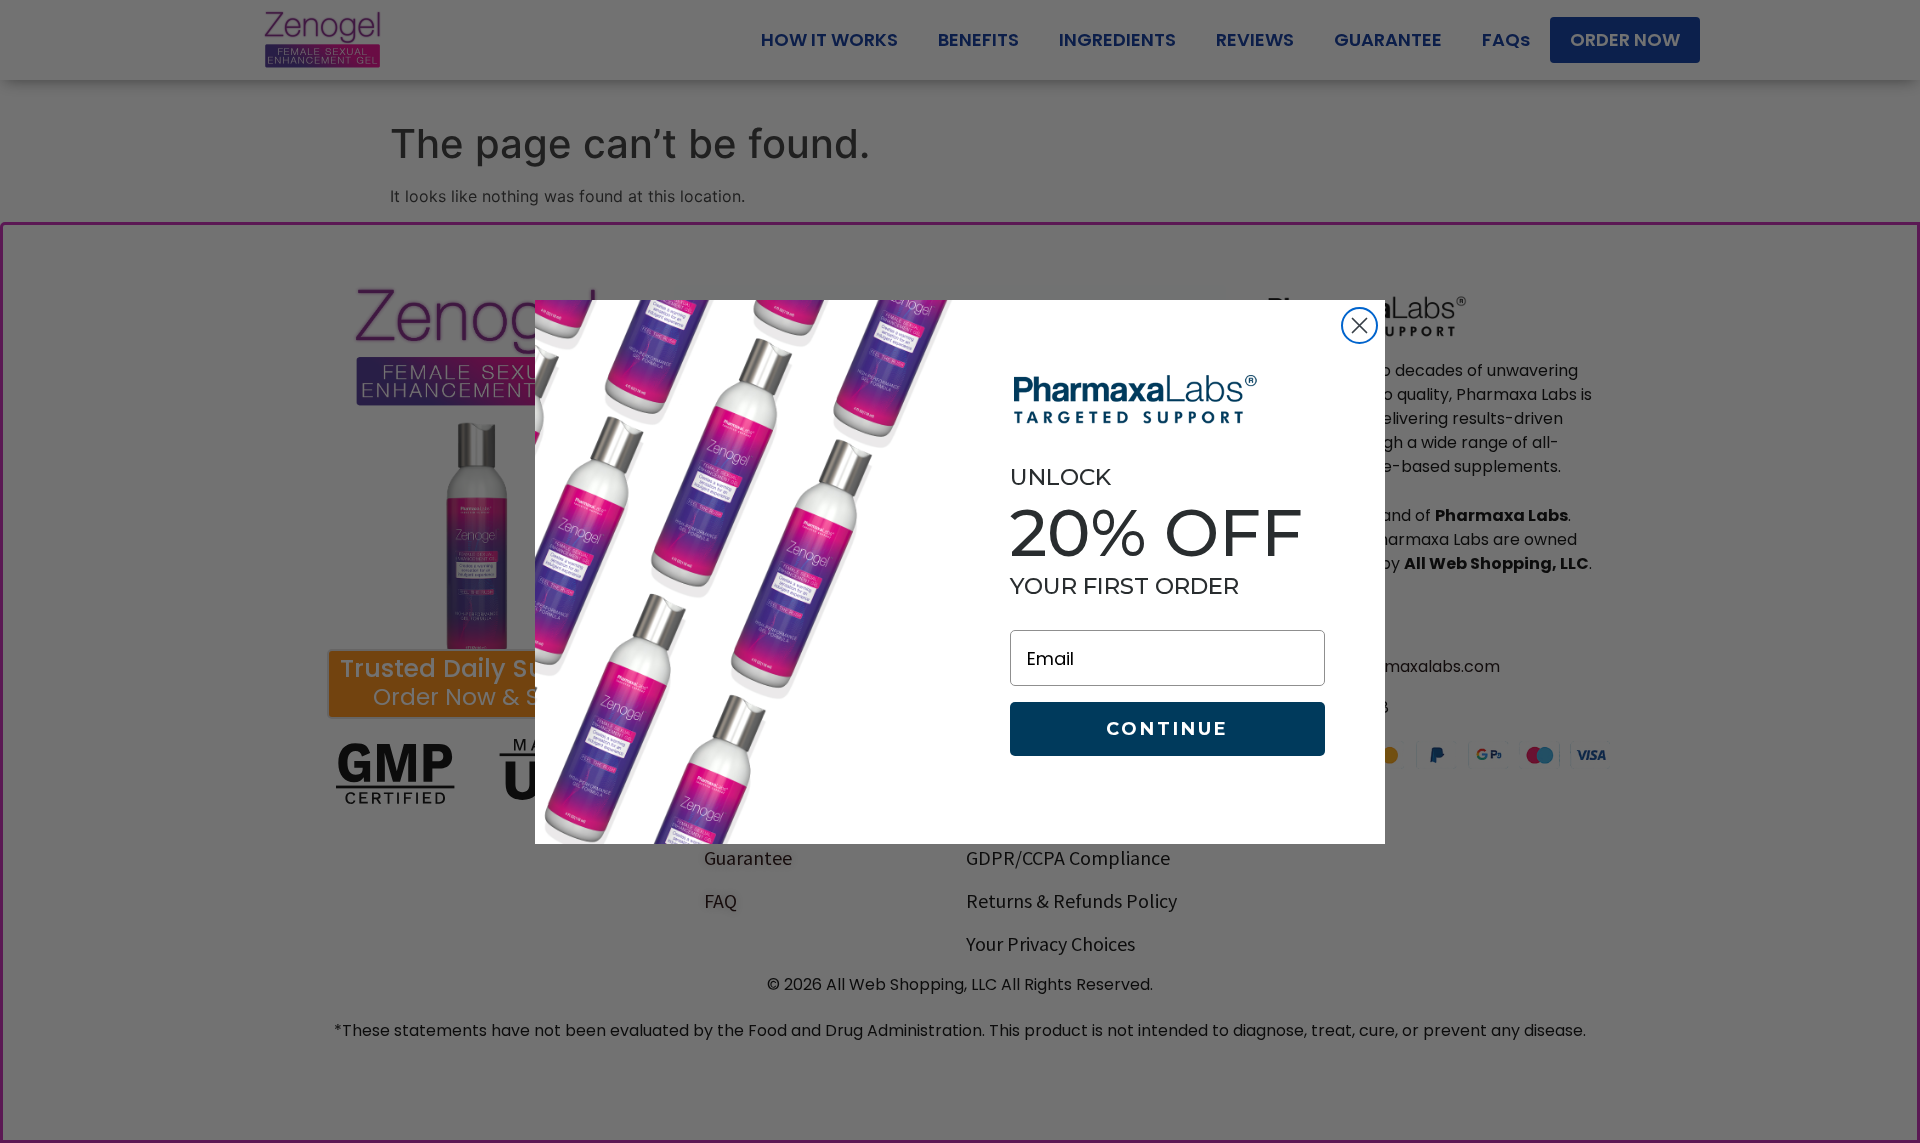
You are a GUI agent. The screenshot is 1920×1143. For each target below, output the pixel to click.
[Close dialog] (1359, 325)
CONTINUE (1167, 729)
